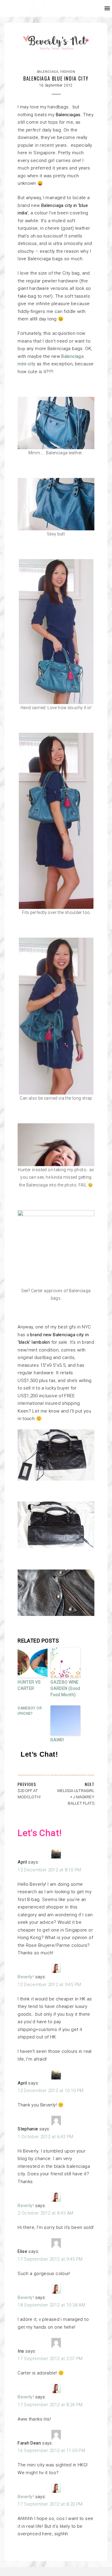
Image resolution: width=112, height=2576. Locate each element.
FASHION (68, 72)
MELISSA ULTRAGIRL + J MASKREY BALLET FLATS (76, 1797)
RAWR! (57, 1740)
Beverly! (26, 1977)
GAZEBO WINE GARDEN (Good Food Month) (65, 1688)
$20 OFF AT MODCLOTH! (29, 1794)
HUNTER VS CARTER (29, 1685)
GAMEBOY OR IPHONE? (30, 1711)
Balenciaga (48, 72)
